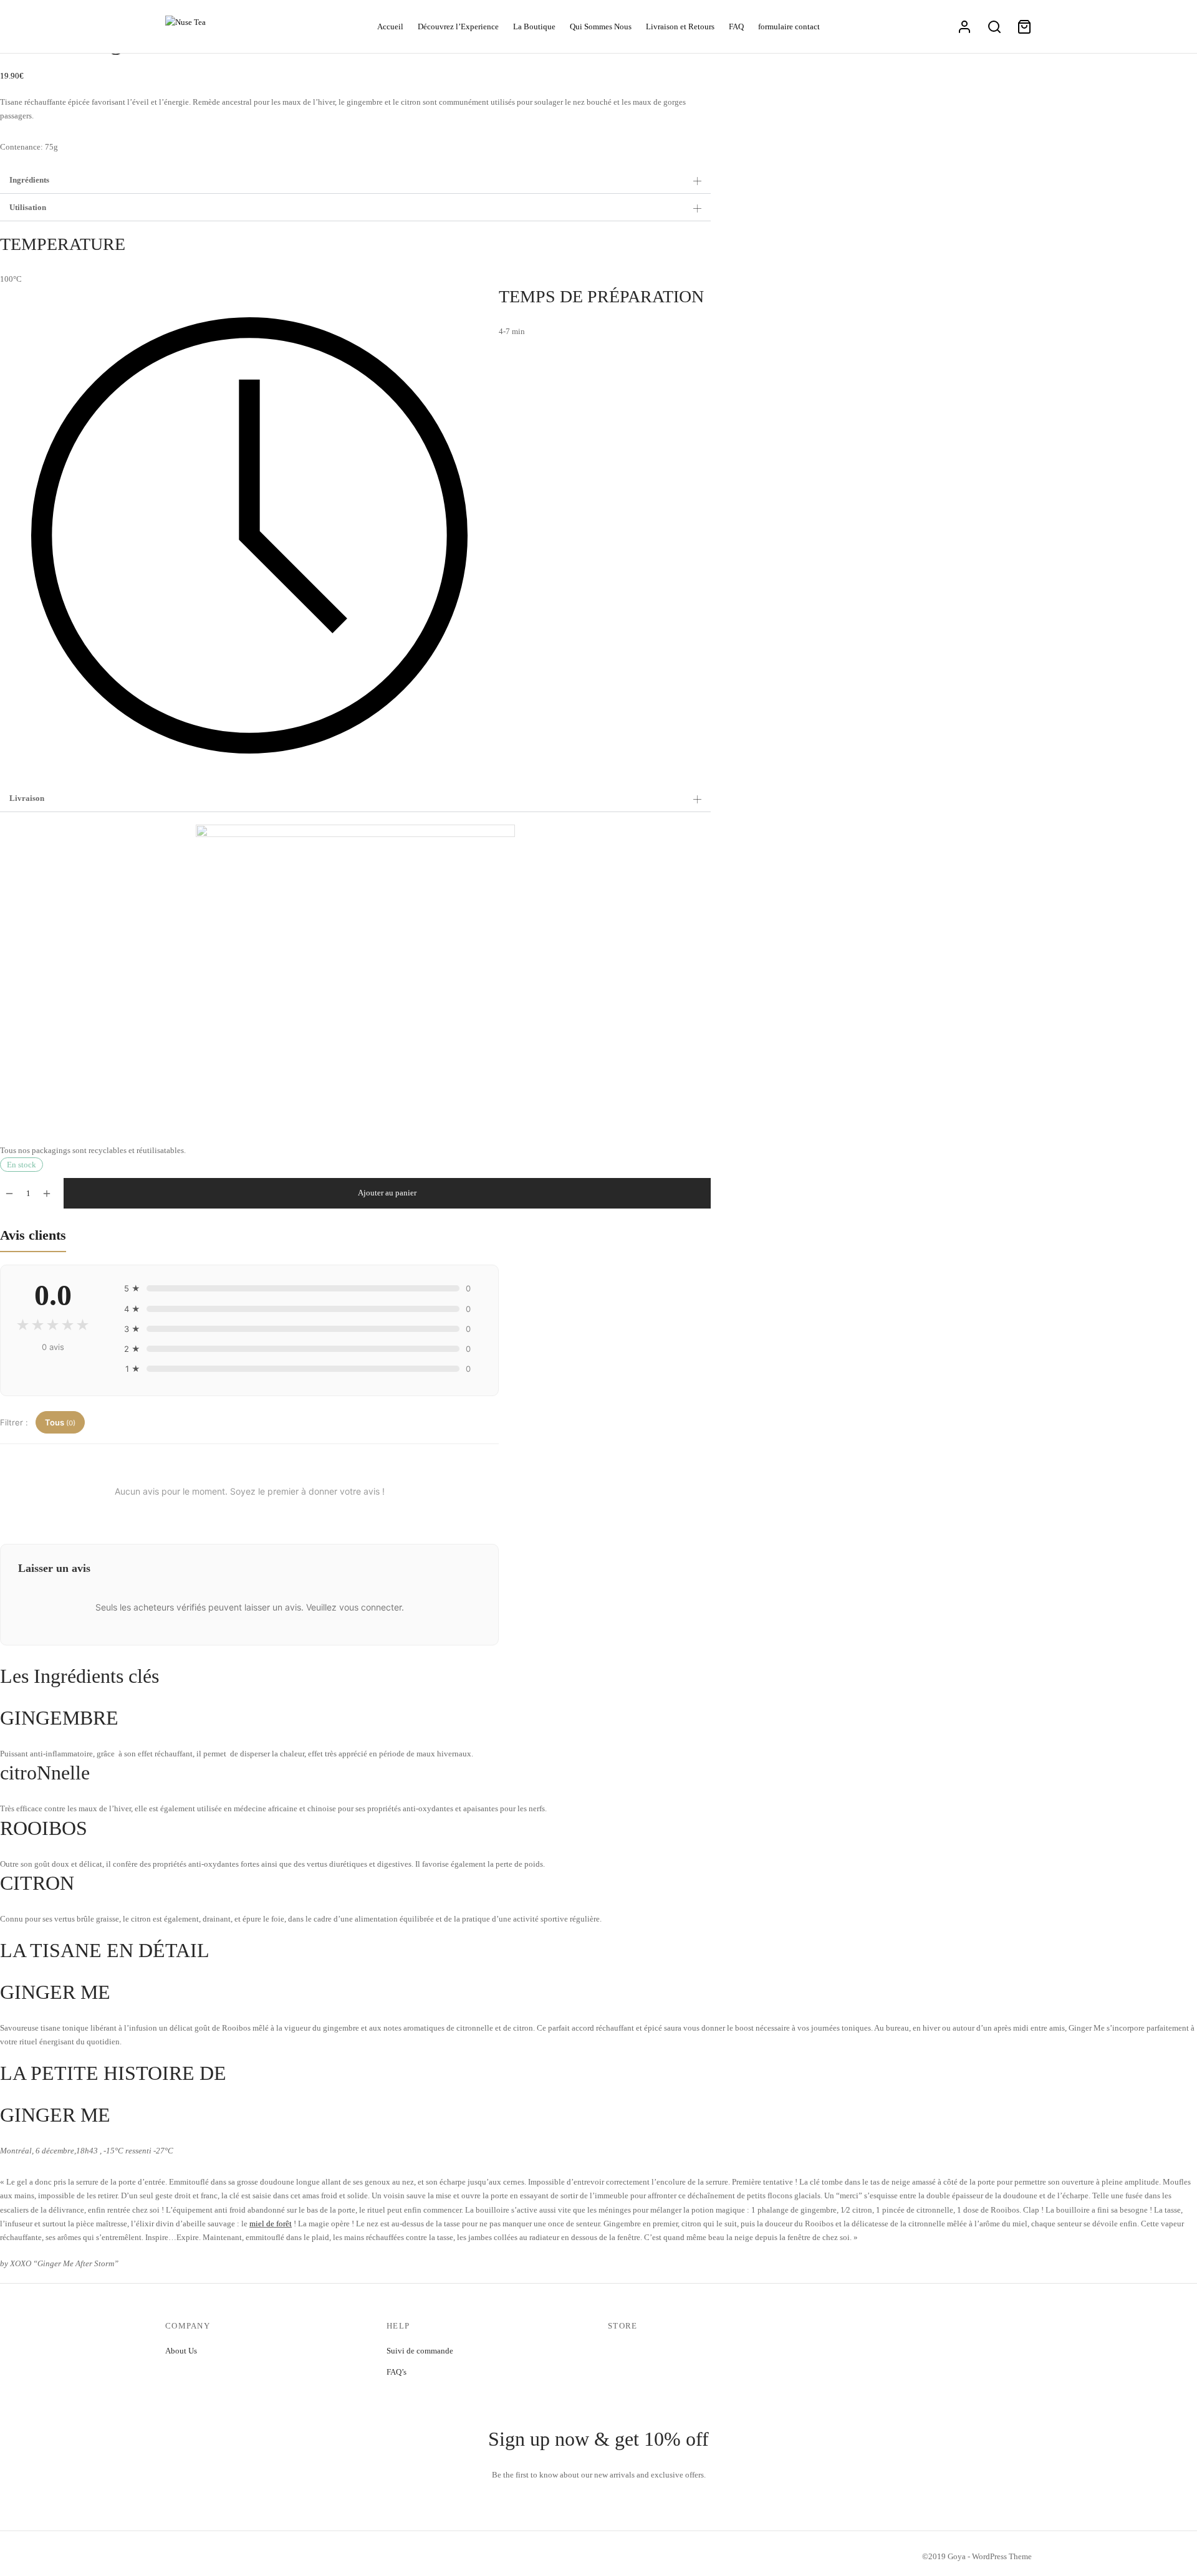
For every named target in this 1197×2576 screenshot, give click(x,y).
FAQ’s (397, 2372)
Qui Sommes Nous (601, 26)
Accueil (390, 26)
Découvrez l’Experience (458, 26)
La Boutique (534, 26)
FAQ (736, 26)
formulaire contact (789, 26)
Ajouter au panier (387, 1193)
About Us (181, 2351)
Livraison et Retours (680, 26)
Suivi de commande (420, 2351)
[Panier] (1024, 27)
